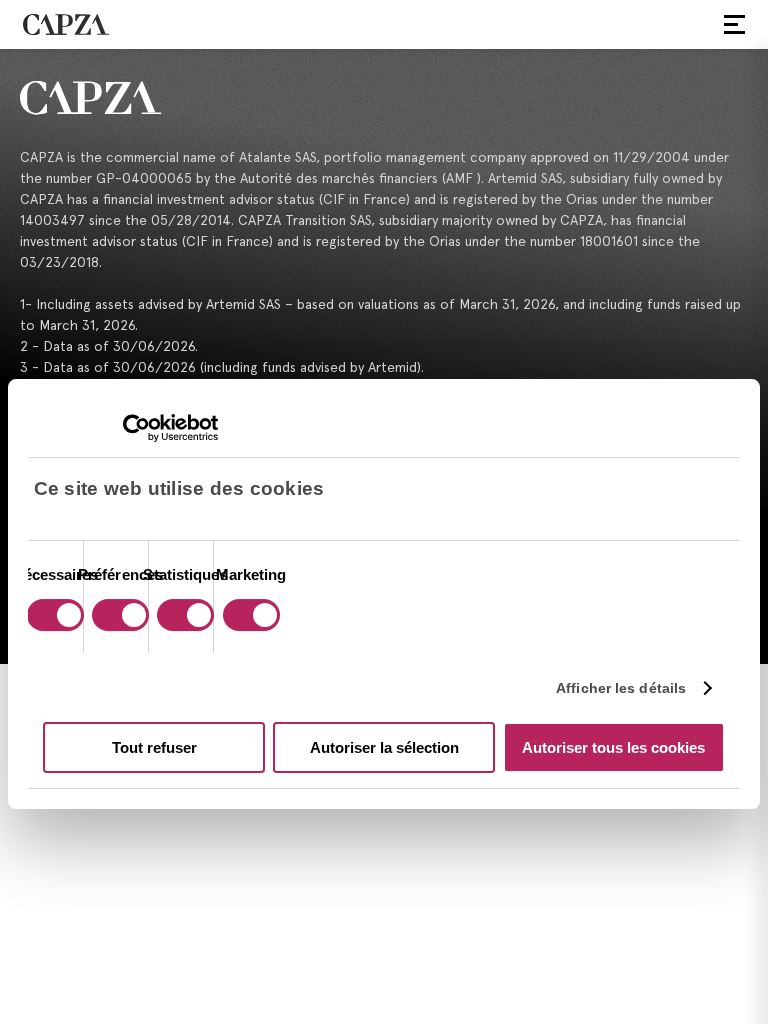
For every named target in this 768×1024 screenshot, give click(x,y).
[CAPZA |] (66, 24)
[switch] (118, 617)
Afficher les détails (621, 688)
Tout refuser (154, 747)
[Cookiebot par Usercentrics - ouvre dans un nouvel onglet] (130, 428)
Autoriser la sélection (384, 747)
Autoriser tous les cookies (613, 747)
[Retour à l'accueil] (384, 98)
